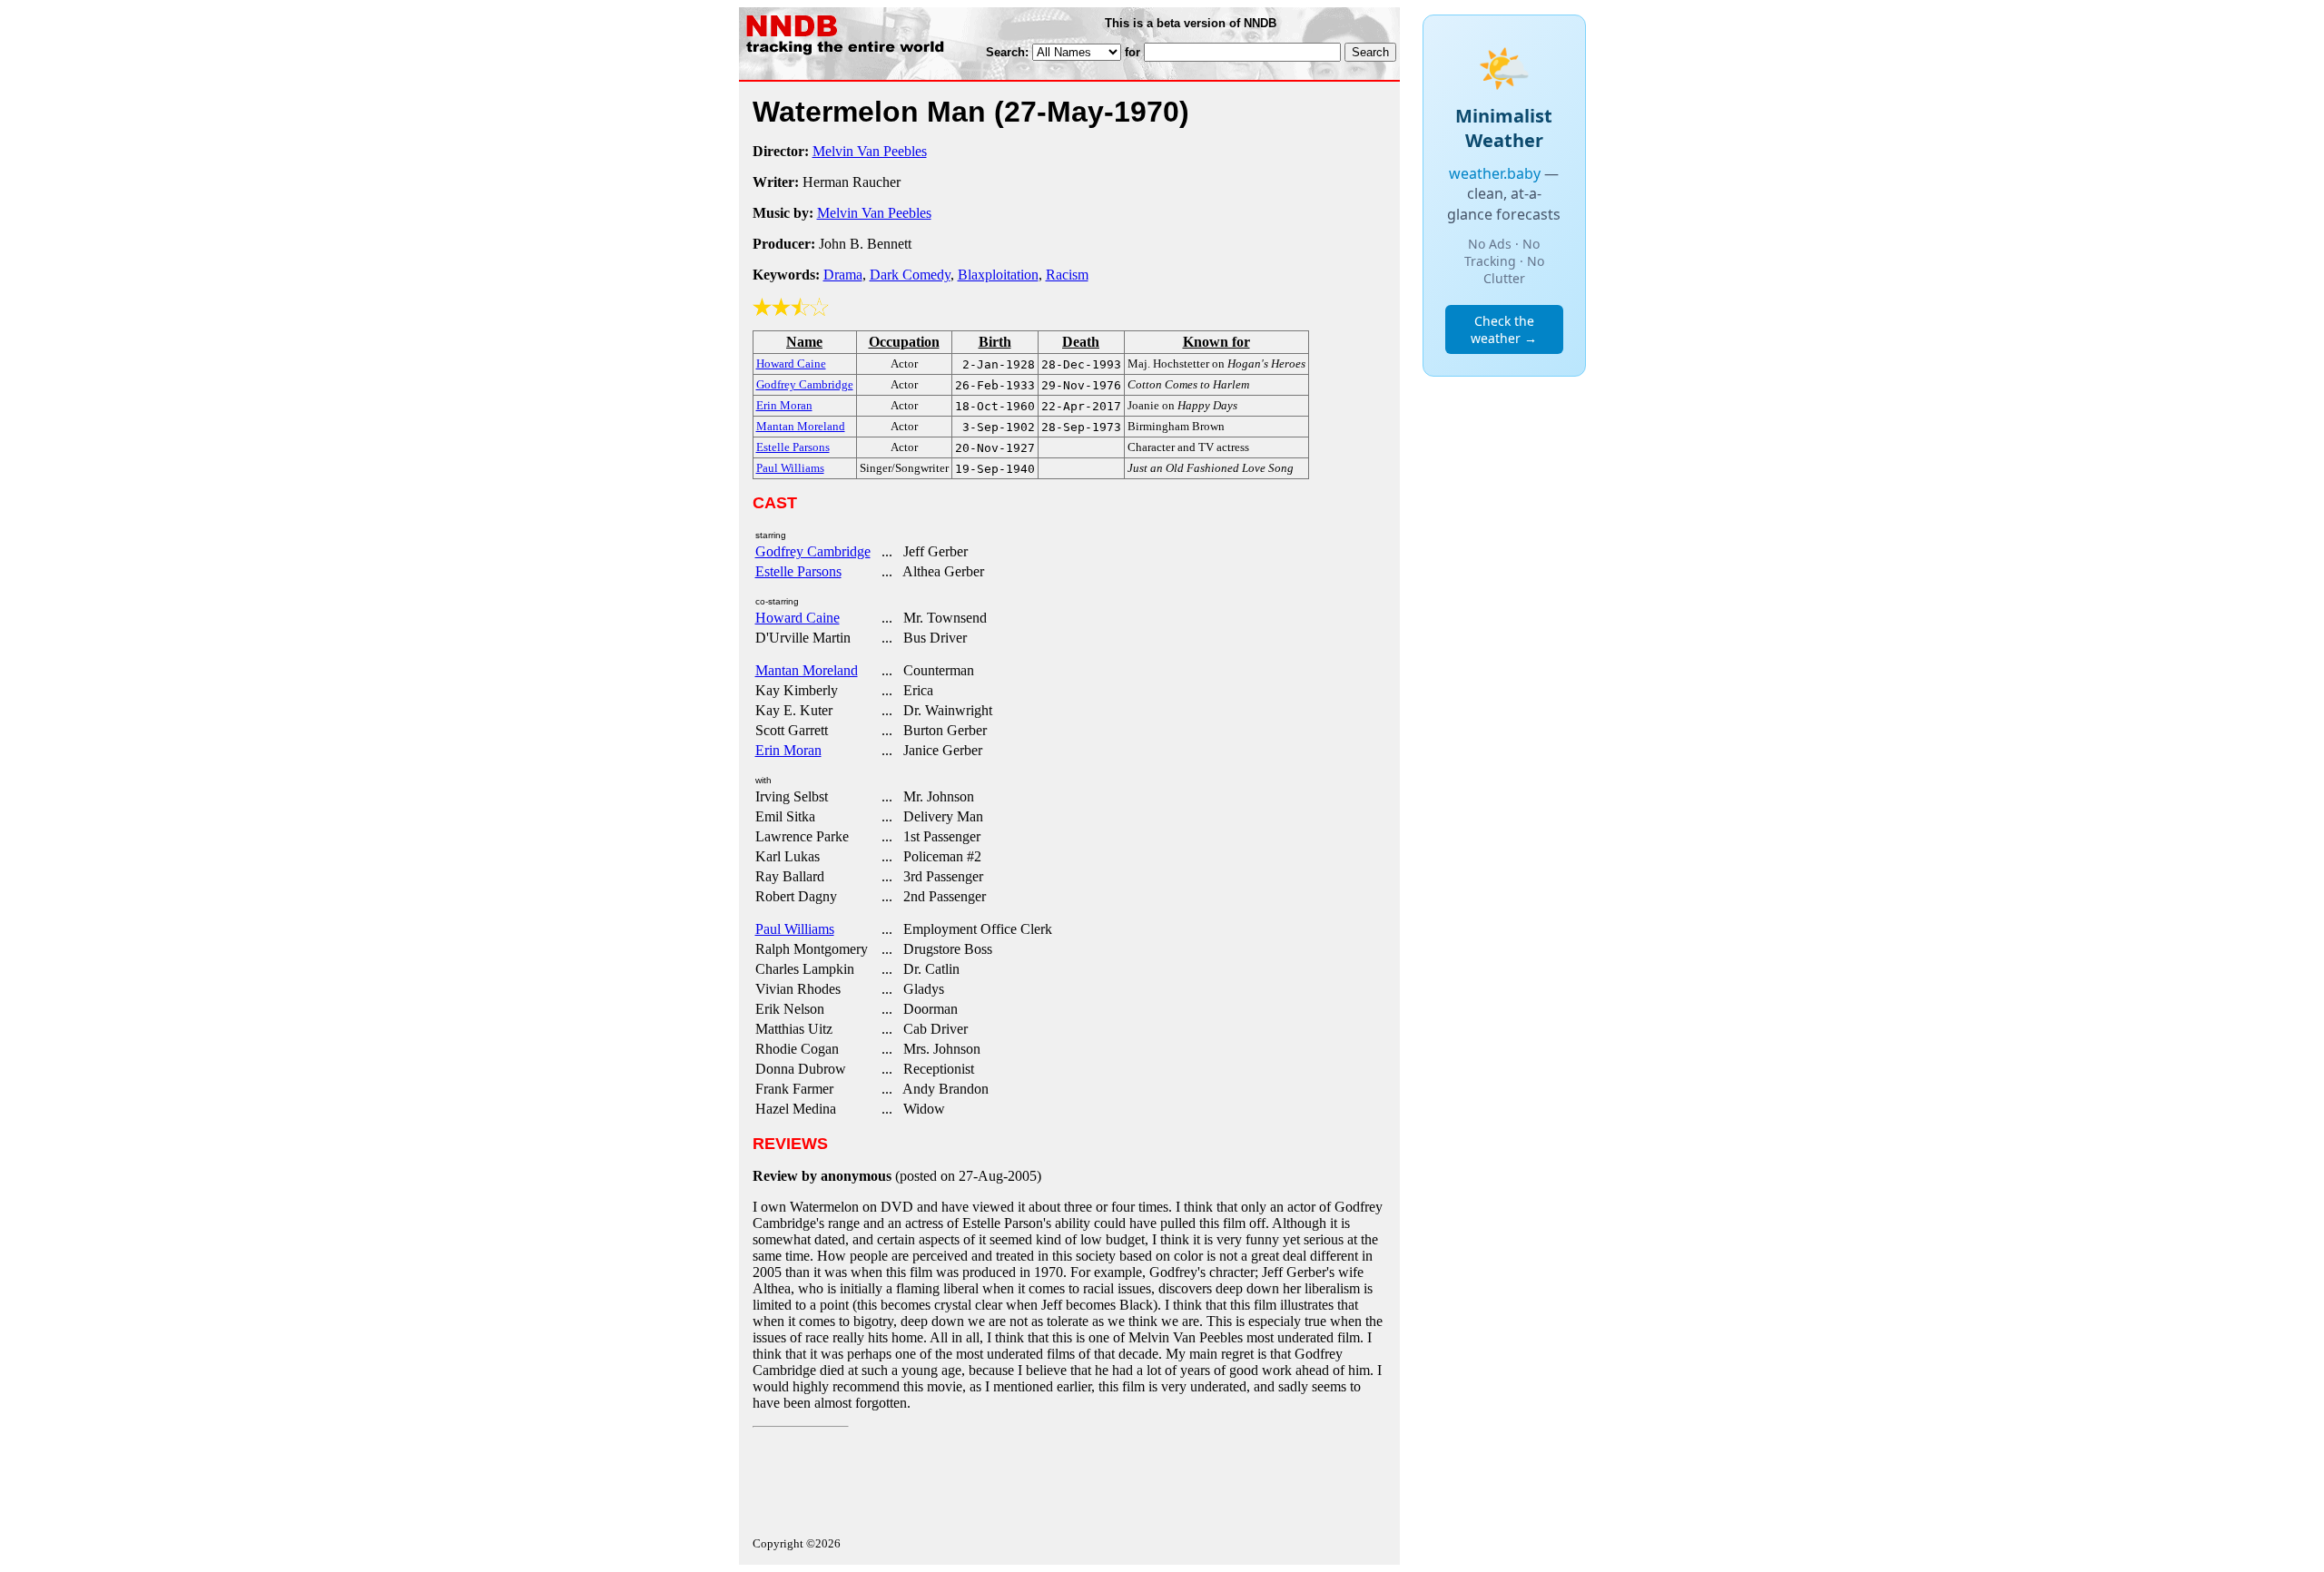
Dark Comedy (910, 275)
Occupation (904, 342)
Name (804, 342)
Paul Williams (795, 929)
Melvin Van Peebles (870, 151)
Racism (1067, 275)
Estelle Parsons (798, 571)
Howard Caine (798, 618)
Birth (995, 342)
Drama (843, 275)
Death (1081, 342)
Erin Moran (788, 750)
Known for (1216, 342)
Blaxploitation (998, 275)
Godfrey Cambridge (813, 551)
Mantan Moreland (807, 670)
